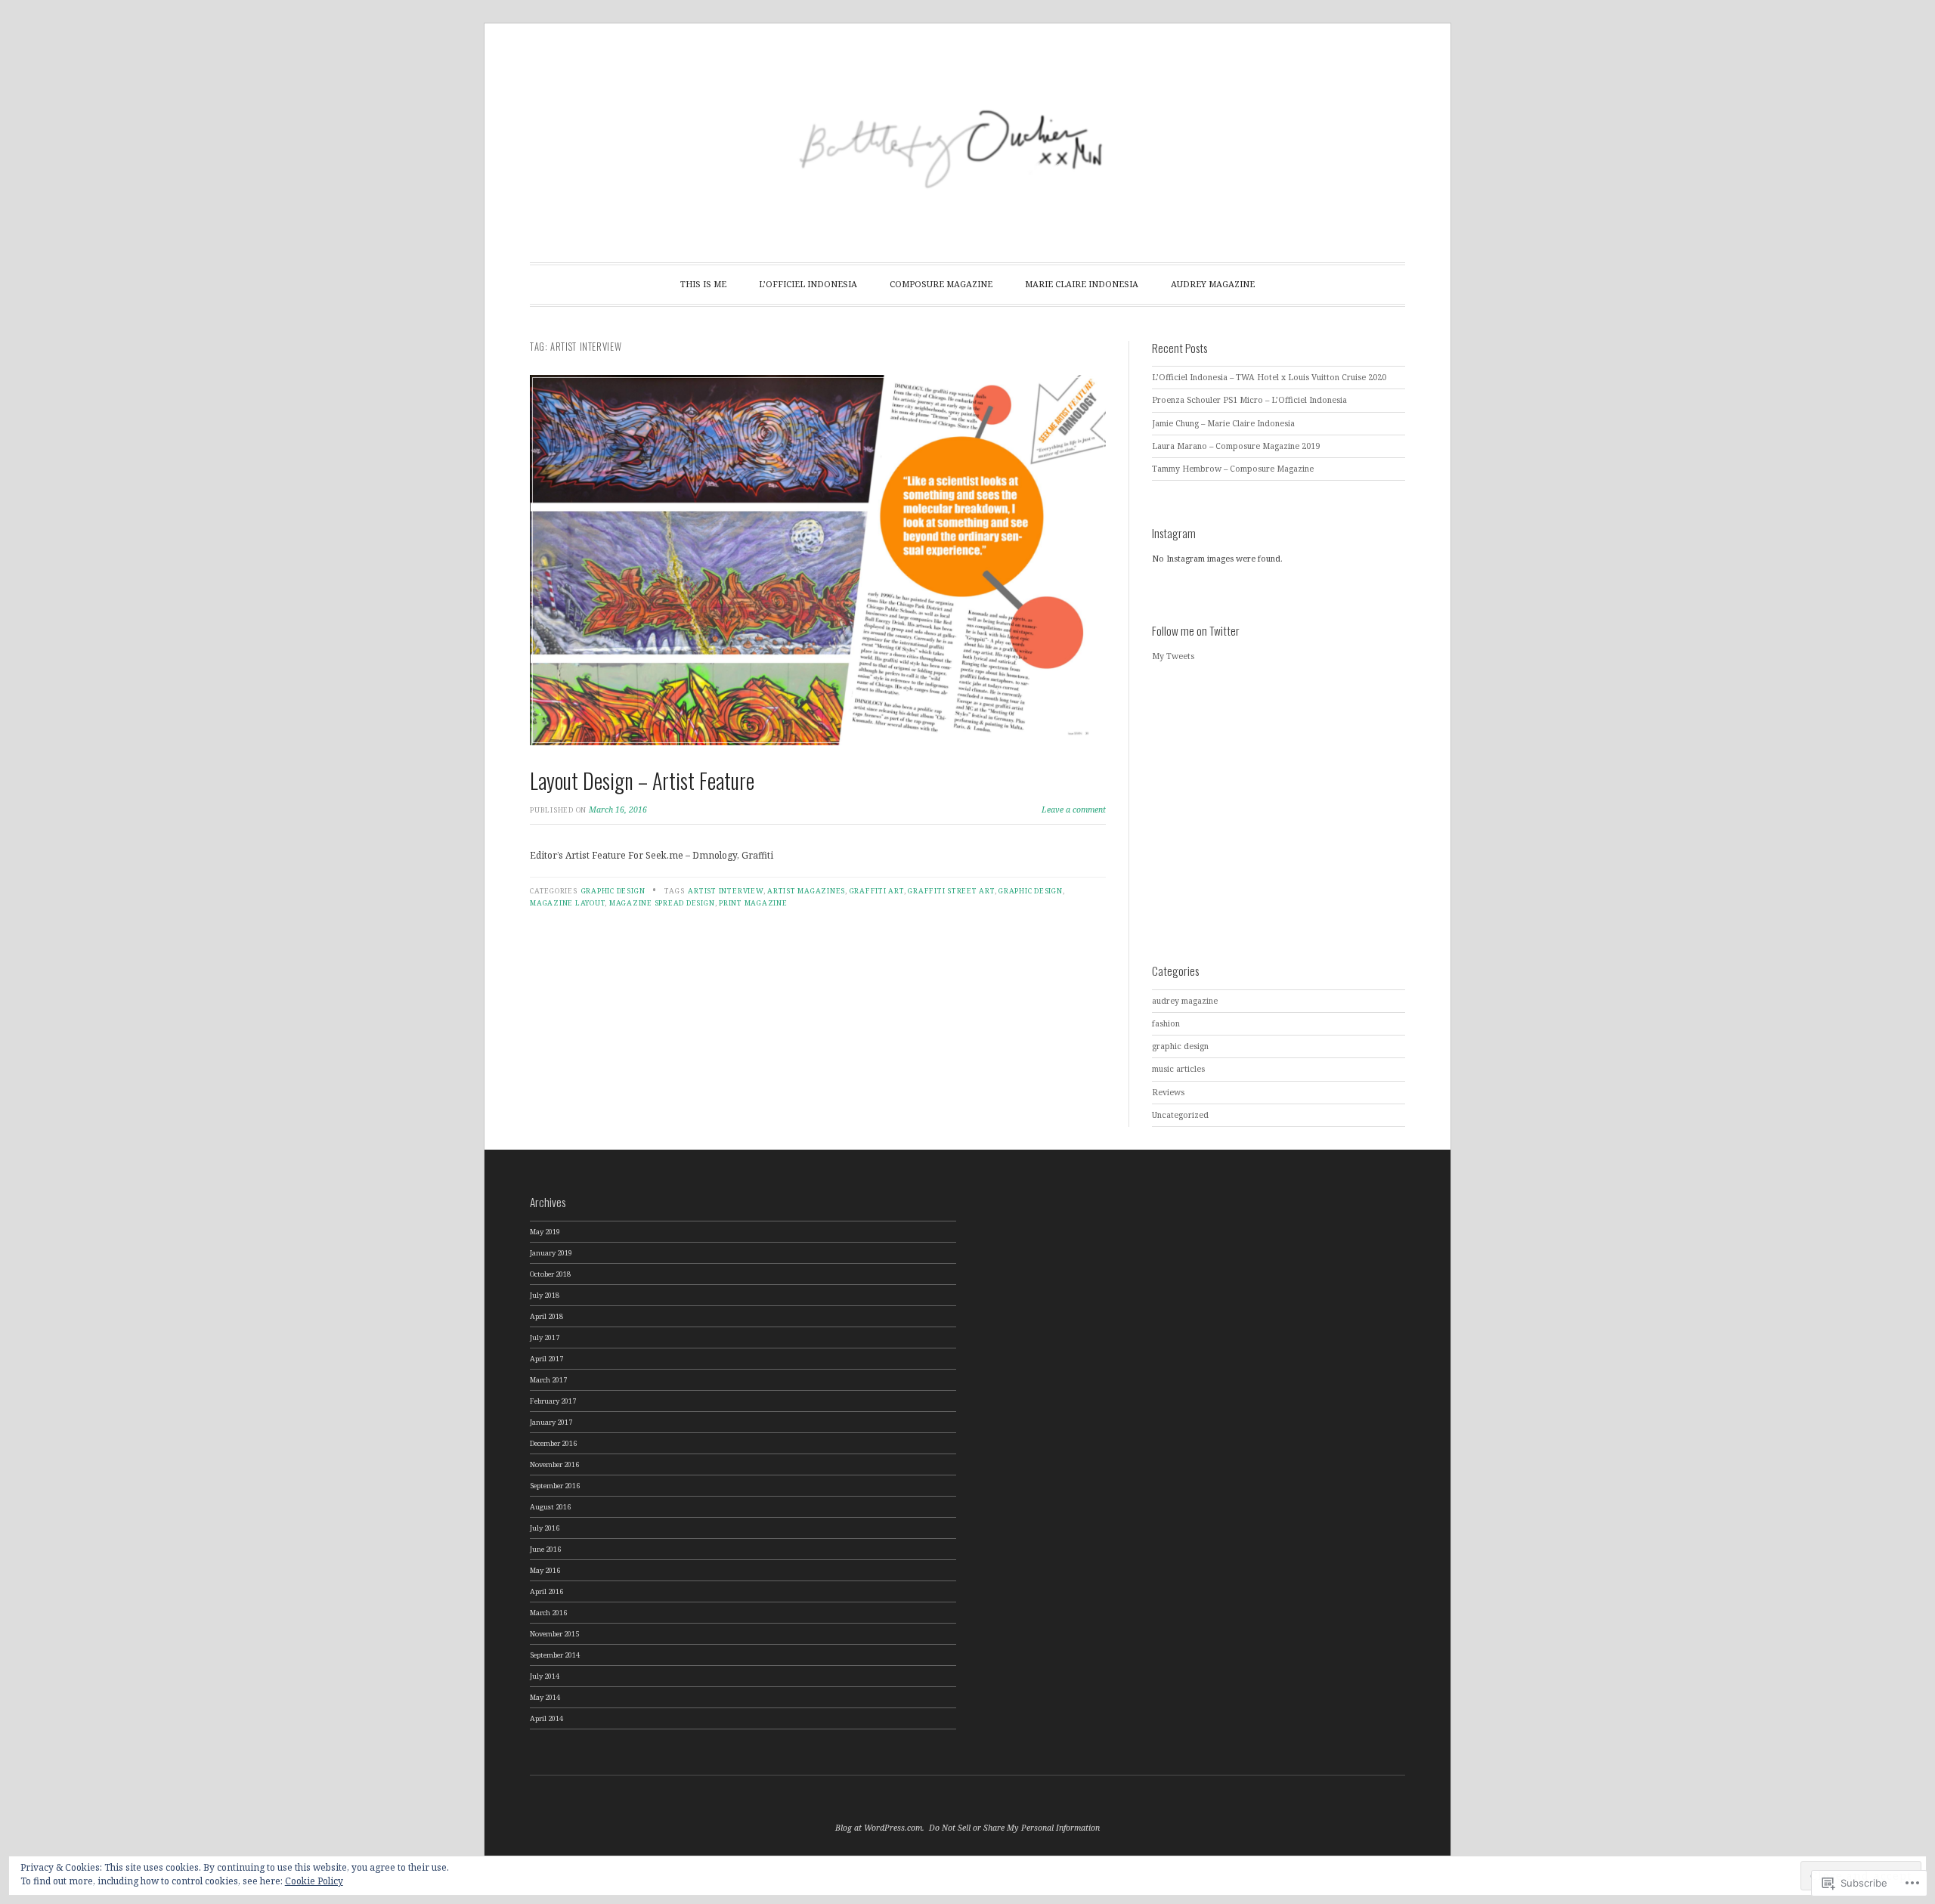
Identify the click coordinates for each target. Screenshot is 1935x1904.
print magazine (753, 903)
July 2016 (545, 1528)
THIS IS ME (703, 284)
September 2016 (555, 1486)
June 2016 (545, 1549)
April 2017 (546, 1359)
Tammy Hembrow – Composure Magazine (1233, 469)
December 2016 (553, 1443)
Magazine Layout (567, 903)
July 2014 (545, 1676)
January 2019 (551, 1253)
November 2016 (554, 1464)
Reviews (1168, 1092)
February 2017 (553, 1401)
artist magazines (806, 891)
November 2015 (554, 1634)
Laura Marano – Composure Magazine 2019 (1236, 446)
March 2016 (548, 1613)
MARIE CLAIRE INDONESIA (1082, 284)
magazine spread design (662, 903)
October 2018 (550, 1274)
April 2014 (546, 1718)
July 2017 (545, 1337)
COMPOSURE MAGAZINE (941, 284)
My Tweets (1173, 656)
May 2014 (545, 1697)
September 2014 (555, 1655)
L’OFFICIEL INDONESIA (808, 284)
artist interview (725, 891)
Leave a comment (1074, 810)
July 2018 (545, 1295)
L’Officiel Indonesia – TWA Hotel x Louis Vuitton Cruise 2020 (1269, 377)
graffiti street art (951, 891)
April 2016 (546, 1591)
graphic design (613, 891)
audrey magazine (1185, 1001)
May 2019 (545, 1232)
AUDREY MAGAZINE (1213, 284)
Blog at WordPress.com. (880, 1828)
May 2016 (545, 1570)
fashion (1166, 1023)
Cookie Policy (314, 1881)
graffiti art (877, 891)
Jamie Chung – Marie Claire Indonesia (1223, 423)
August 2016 (550, 1507)
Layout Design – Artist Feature (642, 780)
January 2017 (551, 1422)
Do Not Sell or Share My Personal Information (1014, 1828)
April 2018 (546, 1316)
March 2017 (548, 1380)
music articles (1178, 1069)
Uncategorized (1180, 1115)
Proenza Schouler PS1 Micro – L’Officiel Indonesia (1249, 400)
